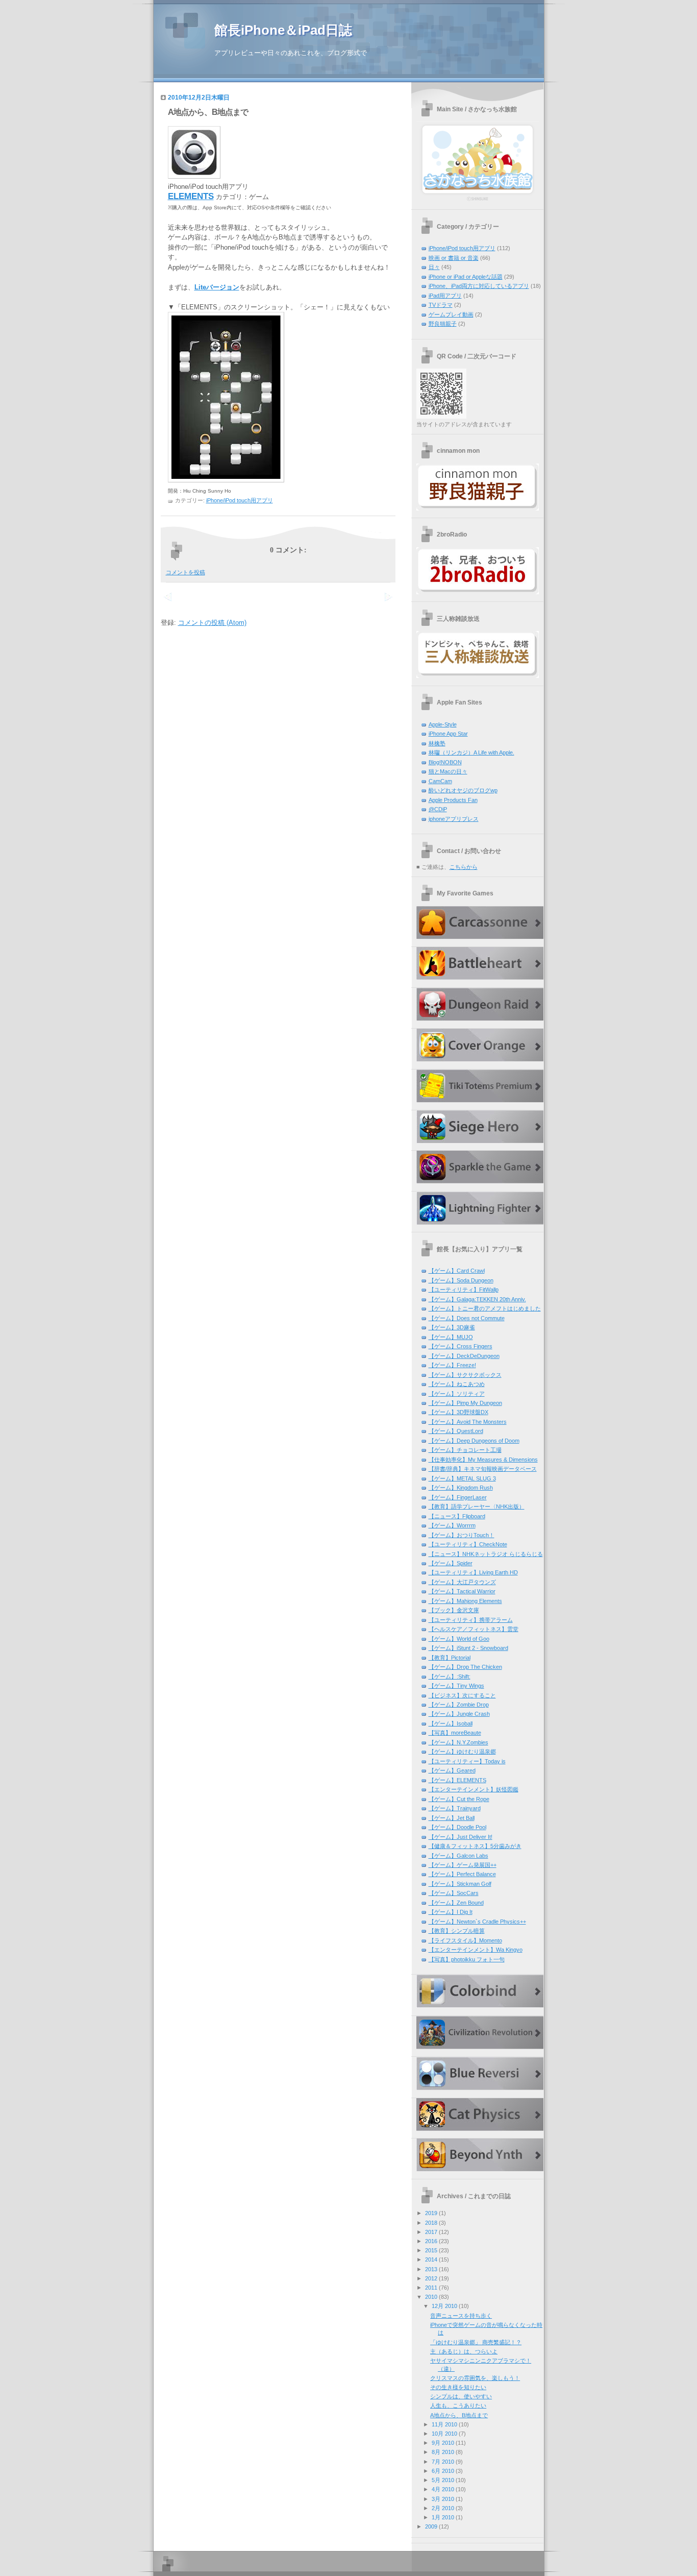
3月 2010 (443, 2499)
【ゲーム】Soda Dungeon (461, 1280)
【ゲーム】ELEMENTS (457, 1780)
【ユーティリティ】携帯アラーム (471, 1620)
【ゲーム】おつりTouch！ (462, 1535)
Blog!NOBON (445, 762)
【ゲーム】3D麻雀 (452, 1327)
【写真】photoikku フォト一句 (467, 1959)
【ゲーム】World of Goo (459, 1639)
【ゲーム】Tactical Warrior (462, 1591)
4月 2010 (443, 2489)
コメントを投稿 (185, 572)
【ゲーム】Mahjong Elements (465, 1601)
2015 (431, 2250)
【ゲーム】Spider (451, 1563)
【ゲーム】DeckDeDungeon (464, 1356)
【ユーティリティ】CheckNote (468, 1544)
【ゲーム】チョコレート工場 (465, 1450)
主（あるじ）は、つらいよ (464, 2351)
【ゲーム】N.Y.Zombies (458, 1742)
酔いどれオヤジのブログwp (463, 790)
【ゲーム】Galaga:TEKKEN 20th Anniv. (477, 1299)
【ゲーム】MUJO (451, 1337)
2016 (431, 2241)
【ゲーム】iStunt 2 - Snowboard (468, 1648)
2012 (431, 2278)
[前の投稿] (388, 603)
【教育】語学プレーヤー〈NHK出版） (477, 1506)
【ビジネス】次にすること (462, 1695)
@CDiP (438, 809)
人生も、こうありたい (458, 2405)
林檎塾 (437, 743)
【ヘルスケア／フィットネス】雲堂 (474, 1629)
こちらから (464, 867)
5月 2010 (443, 2480)
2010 (431, 2297)
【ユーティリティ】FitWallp (464, 1290)
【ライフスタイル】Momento (465, 1940)
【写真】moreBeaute (455, 1733)
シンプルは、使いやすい (461, 2396)
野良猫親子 (443, 324)
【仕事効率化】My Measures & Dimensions (483, 1460)
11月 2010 (444, 2424)
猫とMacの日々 (448, 771)
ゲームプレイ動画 (451, 314)
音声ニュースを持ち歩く (461, 2316)
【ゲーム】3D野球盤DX (458, 1412)
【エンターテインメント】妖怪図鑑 (474, 1789)
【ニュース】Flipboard (457, 1516)
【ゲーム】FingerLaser (458, 1497)
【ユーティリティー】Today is (467, 1761)
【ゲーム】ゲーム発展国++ (463, 1865)
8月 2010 (443, 2452)
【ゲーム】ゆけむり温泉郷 (462, 1752)
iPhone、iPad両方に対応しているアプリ (479, 286)
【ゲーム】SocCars (454, 1893)
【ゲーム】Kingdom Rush (461, 1488)
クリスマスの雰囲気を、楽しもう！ (475, 2378)
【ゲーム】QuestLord (456, 1431)
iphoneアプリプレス (454, 819)
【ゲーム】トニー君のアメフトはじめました (485, 1308)
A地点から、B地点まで (208, 112)
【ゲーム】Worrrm (452, 1525)
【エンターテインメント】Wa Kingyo (476, 1950)
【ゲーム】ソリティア (457, 1394)
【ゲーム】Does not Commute (467, 1318)
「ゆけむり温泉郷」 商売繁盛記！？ (476, 2342)
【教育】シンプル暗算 (457, 1931)
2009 (431, 2526)
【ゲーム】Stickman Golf (460, 1884)
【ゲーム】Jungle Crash (459, 1714)
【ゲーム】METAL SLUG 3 (462, 1478)
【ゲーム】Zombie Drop (459, 1705)
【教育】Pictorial (450, 1658)
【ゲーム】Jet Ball (452, 1818)
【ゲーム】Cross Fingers (460, 1346)
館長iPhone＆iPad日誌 (283, 30)
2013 (431, 2269)
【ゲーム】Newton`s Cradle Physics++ (477, 1922)
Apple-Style (443, 724)
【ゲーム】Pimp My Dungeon (465, 1403)
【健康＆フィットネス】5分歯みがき (475, 1846)
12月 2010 (444, 2306)
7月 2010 (443, 2462)
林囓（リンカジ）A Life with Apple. (471, 752)
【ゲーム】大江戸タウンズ (462, 1582)
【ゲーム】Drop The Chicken (465, 1667)
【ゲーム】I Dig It (451, 1912)
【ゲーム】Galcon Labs (458, 1856)
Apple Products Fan (453, 800)
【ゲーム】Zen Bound (456, 1903)
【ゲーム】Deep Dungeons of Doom (474, 1441)
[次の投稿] (168, 603)
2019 (431, 2213)
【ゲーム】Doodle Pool (457, 1827)
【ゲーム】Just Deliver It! (460, 1837)
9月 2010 (443, 2443)
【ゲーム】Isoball (451, 1723)
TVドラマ (441, 305)
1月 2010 (443, 2517)
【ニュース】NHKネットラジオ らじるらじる (486, 1554)
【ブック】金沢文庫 (454, 1610)
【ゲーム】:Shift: (450, 1676)
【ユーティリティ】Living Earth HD (473, 1572)
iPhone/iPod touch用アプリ (240, 500)
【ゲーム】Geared (452, 1770)
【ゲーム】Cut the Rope (459, 1799)
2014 (431, 2259)
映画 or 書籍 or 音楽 (454, 258)
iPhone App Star (448, 734)
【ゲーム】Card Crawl (457, 1271)
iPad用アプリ (445, 296)
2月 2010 (443, 2508)
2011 (431, 2288)
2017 (431, 2232)
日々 (434, 267)
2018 (431, 2223)
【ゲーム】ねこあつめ (457, 1384)
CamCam (440, 781)
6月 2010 (443, 2471)
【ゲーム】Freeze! (452, 1365)
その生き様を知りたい (458, 2387)
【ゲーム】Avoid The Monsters (468, 1422)
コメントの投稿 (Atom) (212, 623)
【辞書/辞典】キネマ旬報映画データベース (483, 1469)
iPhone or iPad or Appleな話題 (466, 277)
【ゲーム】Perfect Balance (462, 1874)
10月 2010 (444, 2434)
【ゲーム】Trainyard (455, 1808)
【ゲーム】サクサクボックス (465, 1375)
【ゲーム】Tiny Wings (456, 1686)
